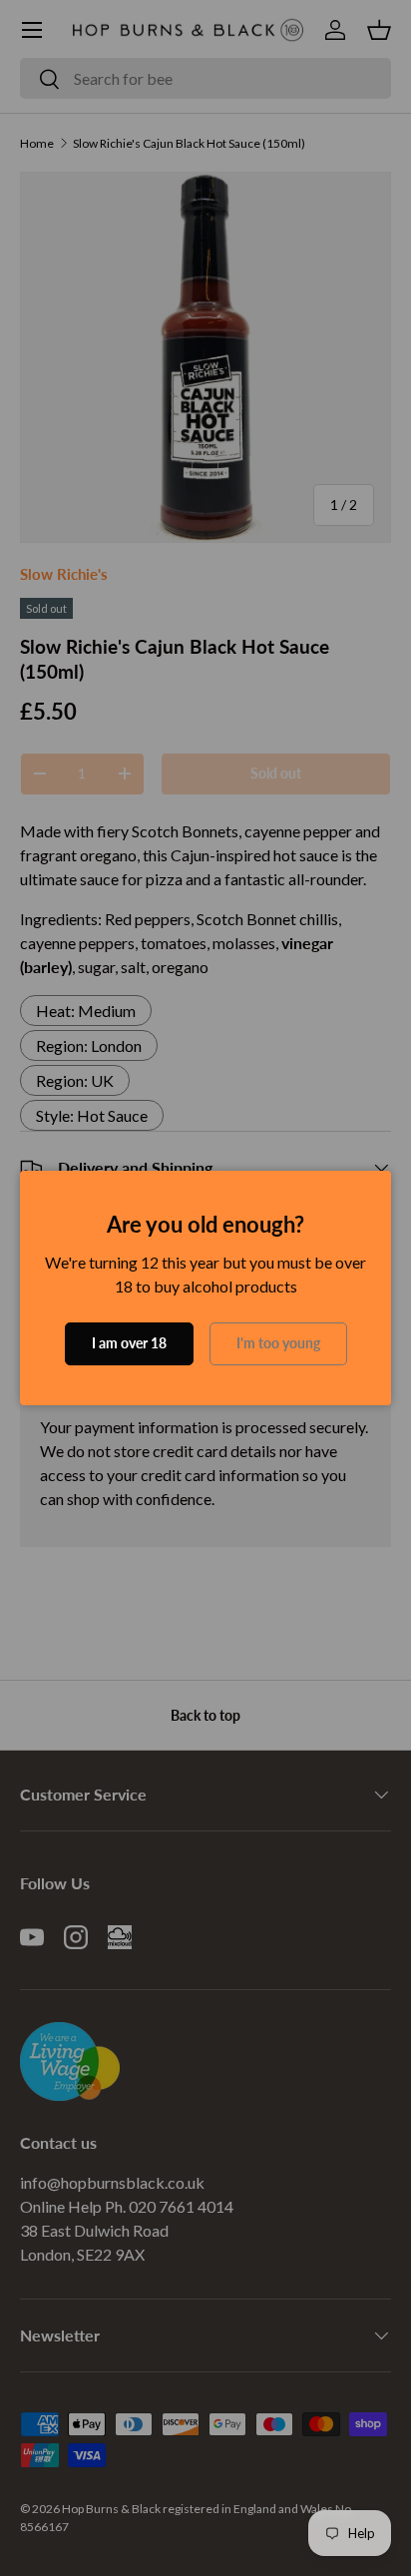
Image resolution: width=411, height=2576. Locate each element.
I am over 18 (129, 1343)
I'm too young (278, 1343)
